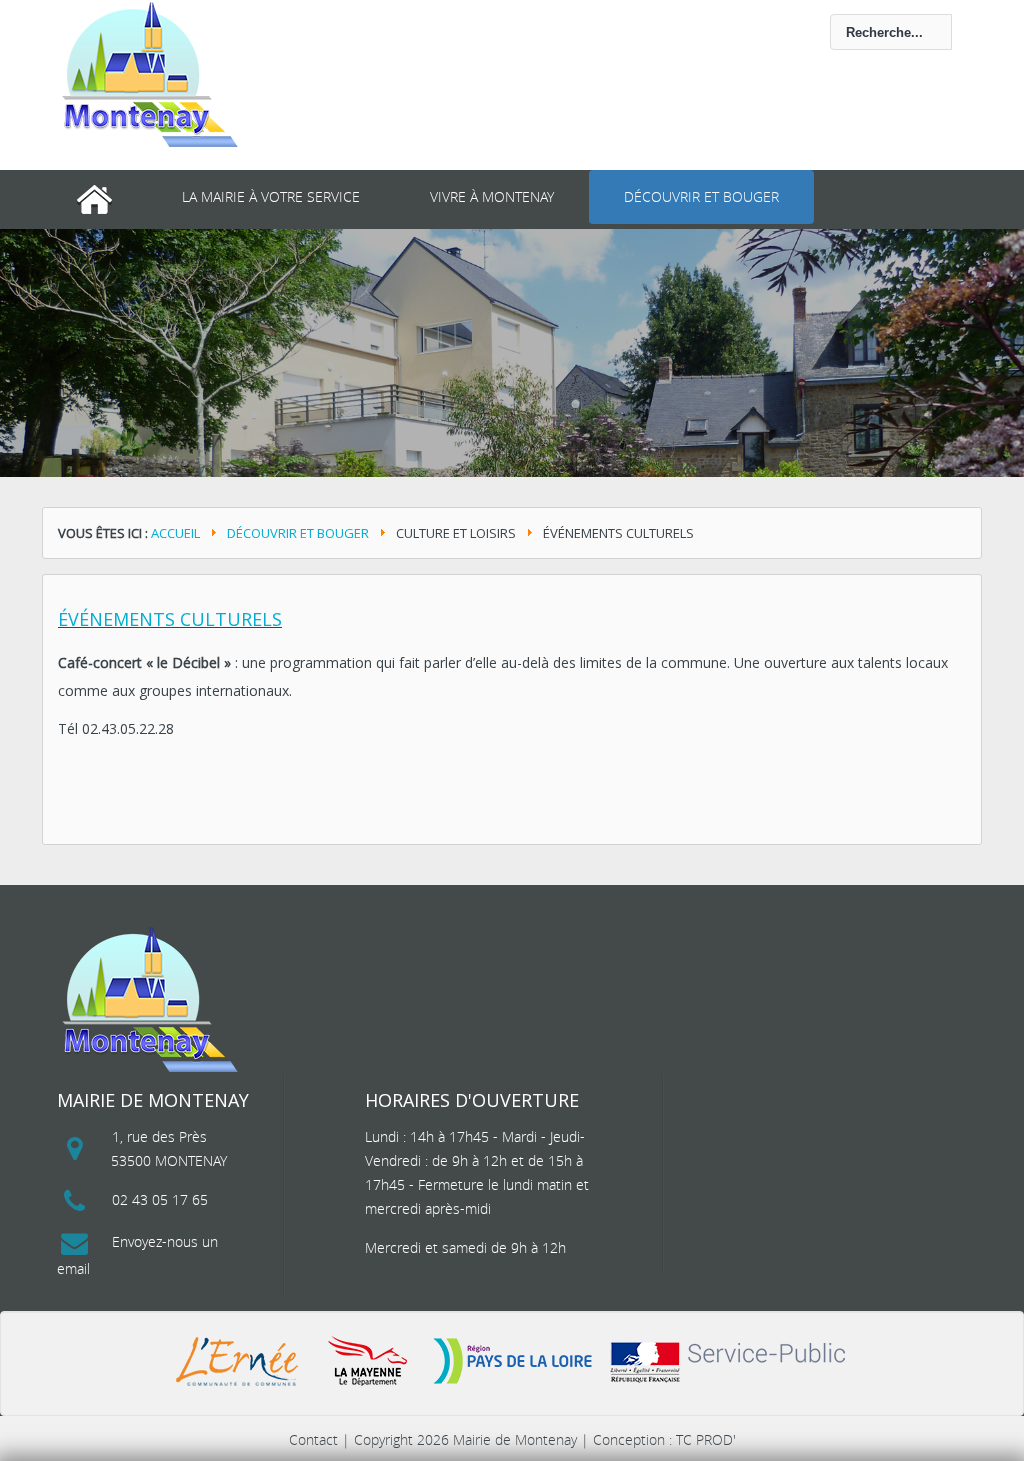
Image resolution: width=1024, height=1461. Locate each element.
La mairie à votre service (271, 196)
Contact (313, 1439)
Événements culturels (170, 619)
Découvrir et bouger (701, 196)
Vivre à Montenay (492, 196)
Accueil (175, 533)
